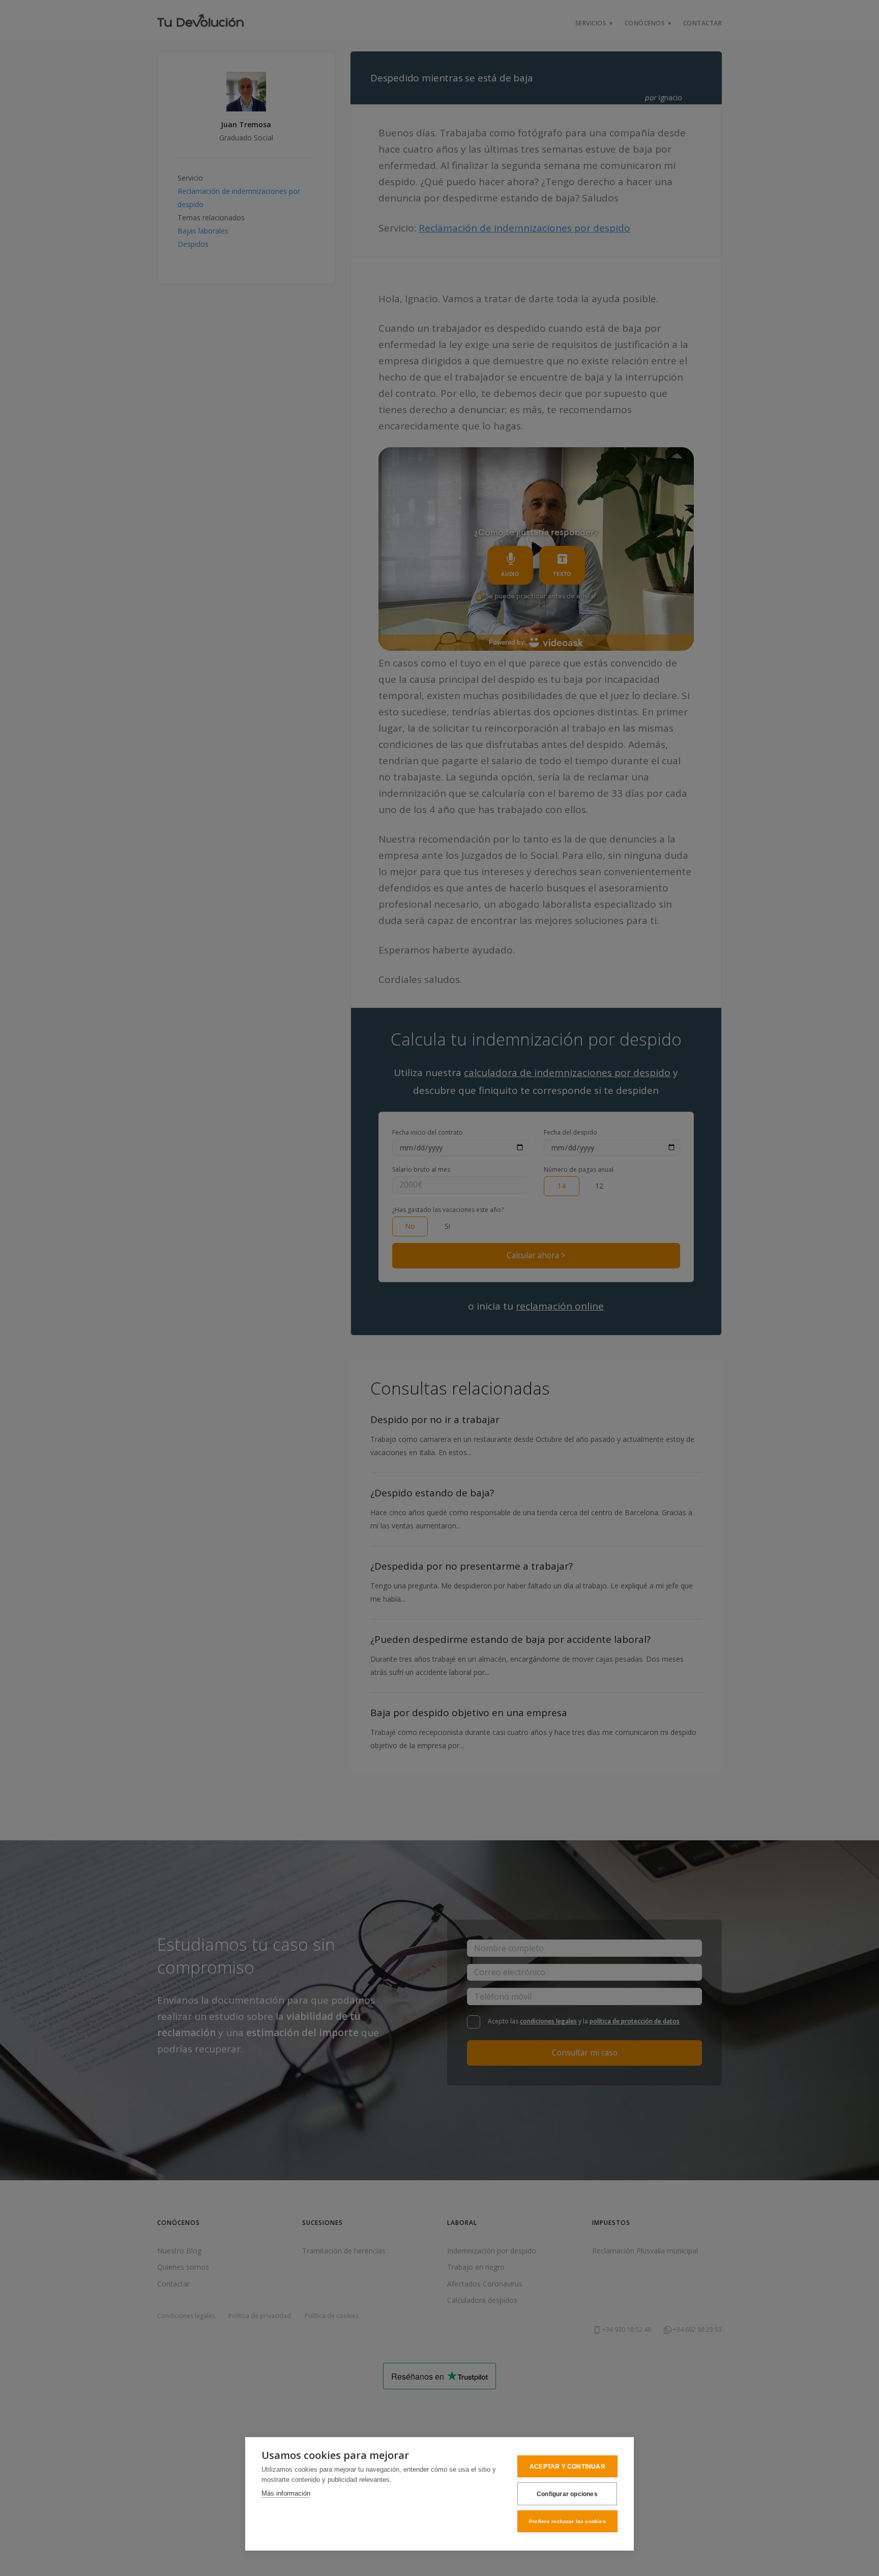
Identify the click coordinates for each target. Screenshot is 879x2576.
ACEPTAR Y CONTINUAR (567, 2467)
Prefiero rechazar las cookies (567, 2521)
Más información (286, 2493)
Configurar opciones (567, 2494)
